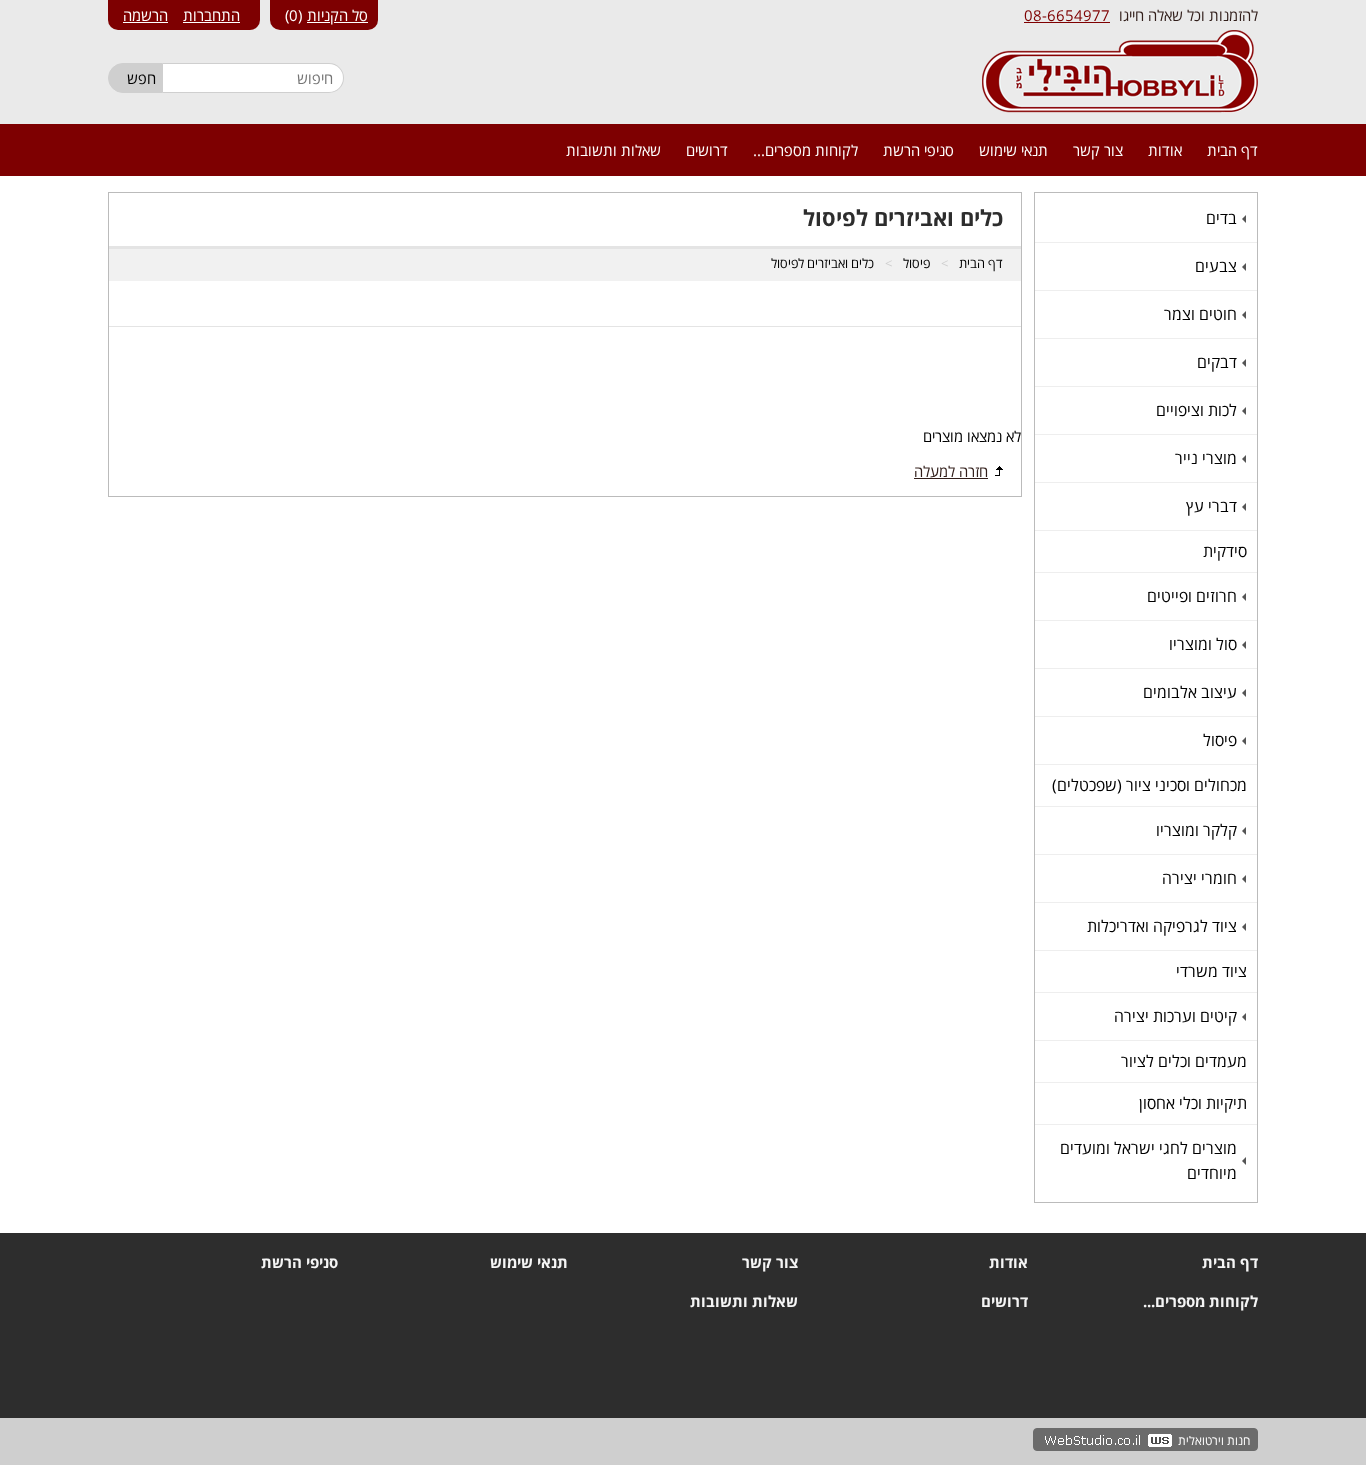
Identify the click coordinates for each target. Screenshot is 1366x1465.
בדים (1224, 218)
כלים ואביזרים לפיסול (822, 263)
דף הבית (1232, 150)
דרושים (707, 150)
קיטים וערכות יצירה (1178, 1016)
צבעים (1218, 266)
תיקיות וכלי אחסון (1193, 1103)
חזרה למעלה (951, 471)
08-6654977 (1067, 15)
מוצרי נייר (1208, 458)
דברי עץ (1214, 506)
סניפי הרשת (918, 150)
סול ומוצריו (1205, 644)
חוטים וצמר (1203, 314)
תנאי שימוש (1013, 150)
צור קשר (1098, 150)
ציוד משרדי (1211, 971)
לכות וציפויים (1199, 410)
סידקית (1225, 551)
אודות (1165, 150)
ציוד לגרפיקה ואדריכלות (1164, 926)
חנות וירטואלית (1214, 1440)
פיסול (1222, 740)
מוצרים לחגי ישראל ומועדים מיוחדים (1151, 1160)
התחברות (211, 15)
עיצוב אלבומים (1192, 692)
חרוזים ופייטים (1194, 596)
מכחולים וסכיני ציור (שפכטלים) (1149, 785)
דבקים (1219, 362)
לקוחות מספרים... (805, 150)
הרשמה (145, 15)
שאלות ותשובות (613, 150)
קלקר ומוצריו (1199, 830)
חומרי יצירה (1202, 878)
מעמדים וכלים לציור (1184, 1061)
